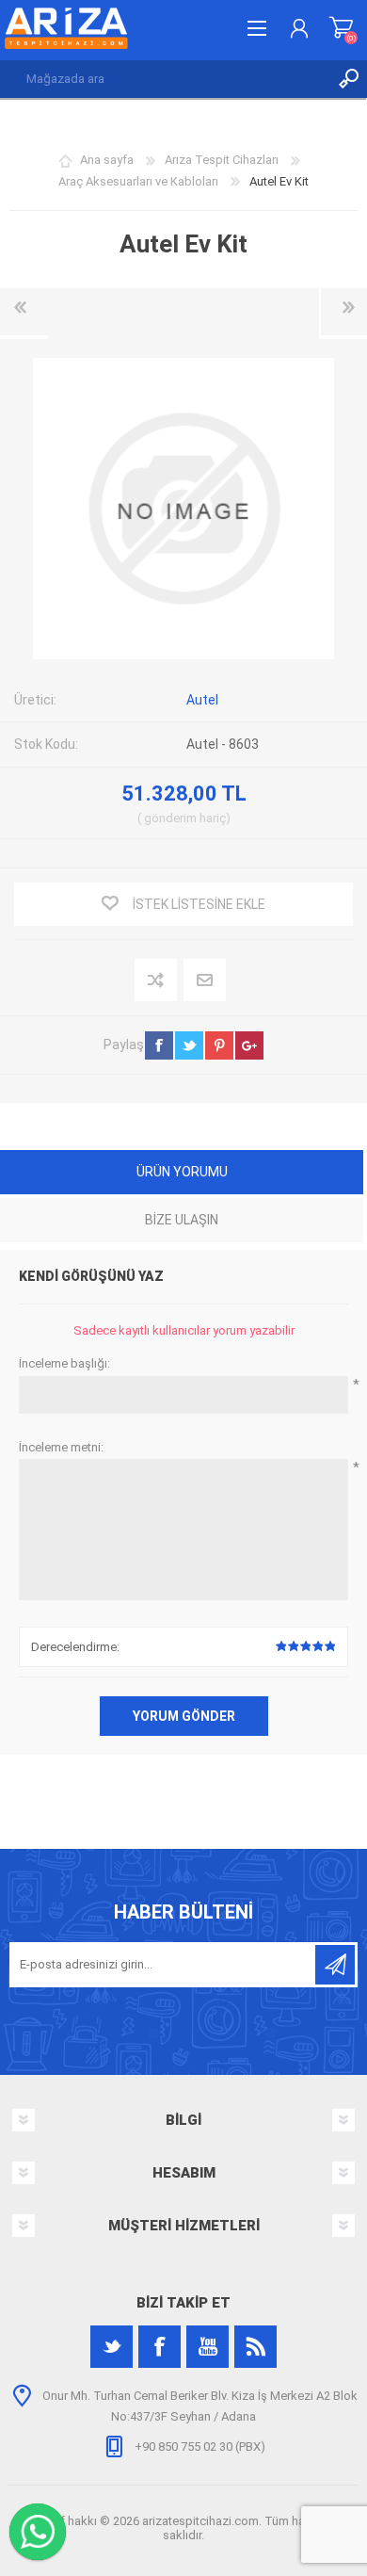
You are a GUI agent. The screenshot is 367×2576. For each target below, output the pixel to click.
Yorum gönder (184, 1716)
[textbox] (165, 79)
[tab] (182, 1174)
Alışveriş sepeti (341, 28)
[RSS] (255, 2347)
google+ (249, 1045)
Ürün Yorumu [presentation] (182, 1172)
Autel (202, 700)
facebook (159, 1045)
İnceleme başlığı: (64, 1363)
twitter (189, 1045)
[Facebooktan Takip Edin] (160, 2347)
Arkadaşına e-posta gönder (206, 981)
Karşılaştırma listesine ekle (157, 981)
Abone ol (335, 1965)
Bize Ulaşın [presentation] (182, 1220)
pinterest (219, 1045)
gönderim (170, 818)
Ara (348, 79)
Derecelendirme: (75, 1647)
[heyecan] (112, 2347)
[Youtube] (207, 2347)
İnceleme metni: (61, 1447)
